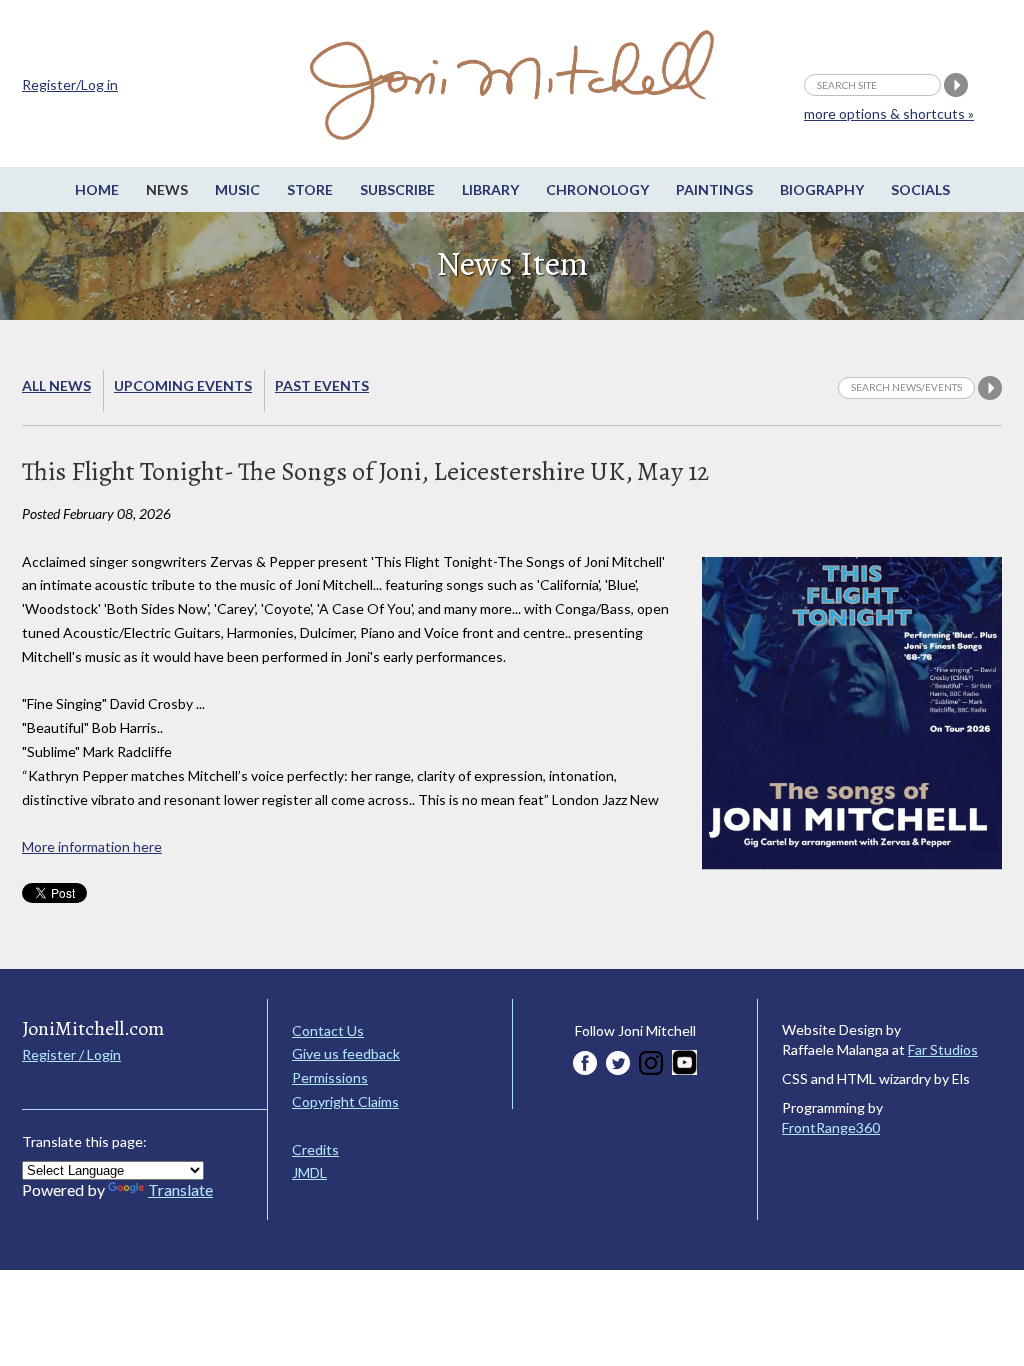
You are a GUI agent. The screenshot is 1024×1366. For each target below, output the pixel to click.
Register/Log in (70, 84)
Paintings (714, 189)
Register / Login (71, 1054)
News (167, 189)
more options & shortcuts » (889, 113)
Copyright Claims (345, 1101)
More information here (92, 846)
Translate (180, 1189)
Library (490, 189)
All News (56, 385)
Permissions (330, 1077)
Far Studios (943, 1049)
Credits (315, 1149)
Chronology (597, 189)
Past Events (322, 385)
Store (310, 189)
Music (237, 189)
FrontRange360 (831, 1127)
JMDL (309, 1172)
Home (97, 189)
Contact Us (328, 1030)
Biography (822, 189)
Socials (920, 189)
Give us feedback (346, 1053)
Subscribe (397, 189)
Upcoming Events (183, 385)
